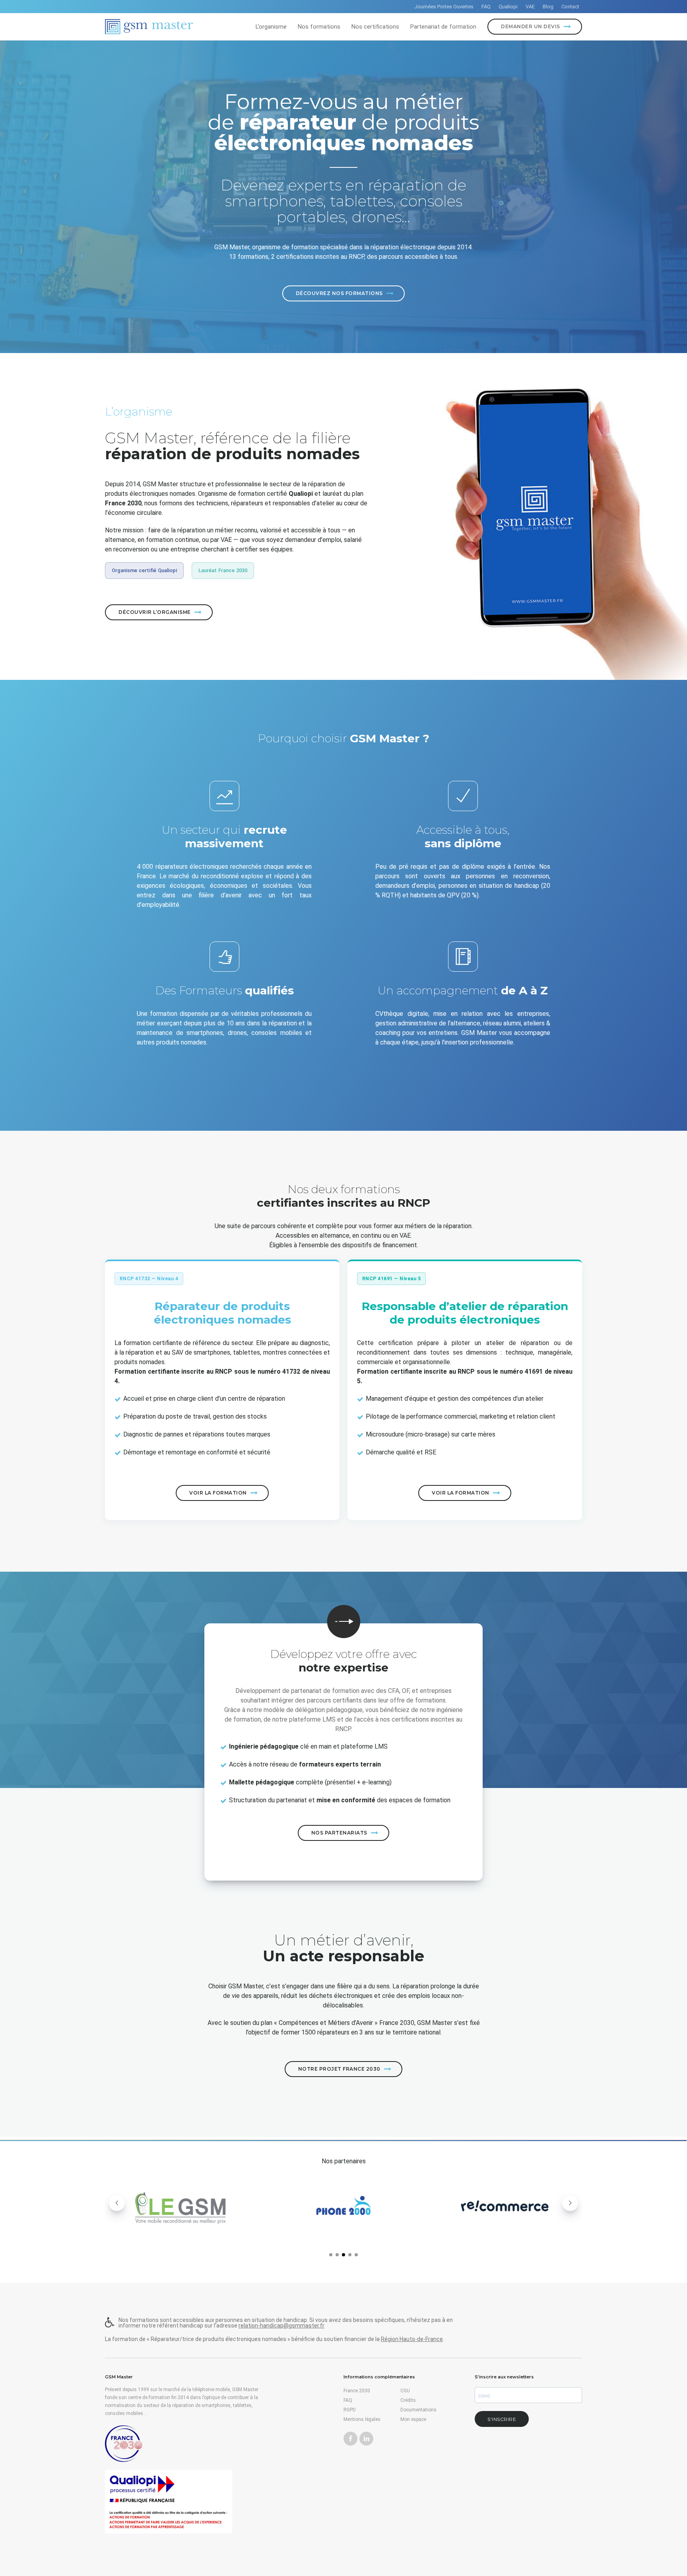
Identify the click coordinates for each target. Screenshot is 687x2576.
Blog (548, 7)
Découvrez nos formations (339, 293)
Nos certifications (375, 27)
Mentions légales (362, 2419)
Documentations (418, 2410)
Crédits (408, 2400)
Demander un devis (531, 26)
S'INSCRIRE (502, 2419)
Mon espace (413, 2419)
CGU (405, 2391)
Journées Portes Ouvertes (444, 7)
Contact (570, 7)
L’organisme (271, 27)
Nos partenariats (339, 1833)
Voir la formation (218, 1493)
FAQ (486, 7)
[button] (331, 2255)
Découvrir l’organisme (155, 612)
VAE (530, 7)
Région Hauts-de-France (412, 2339)
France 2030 (357, 2391)
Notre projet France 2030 (339, 2069)
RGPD (350, 2410)
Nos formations (319, 27)
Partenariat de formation (443, 27)
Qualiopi (508, 7)
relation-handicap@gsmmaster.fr (281, 2326)
